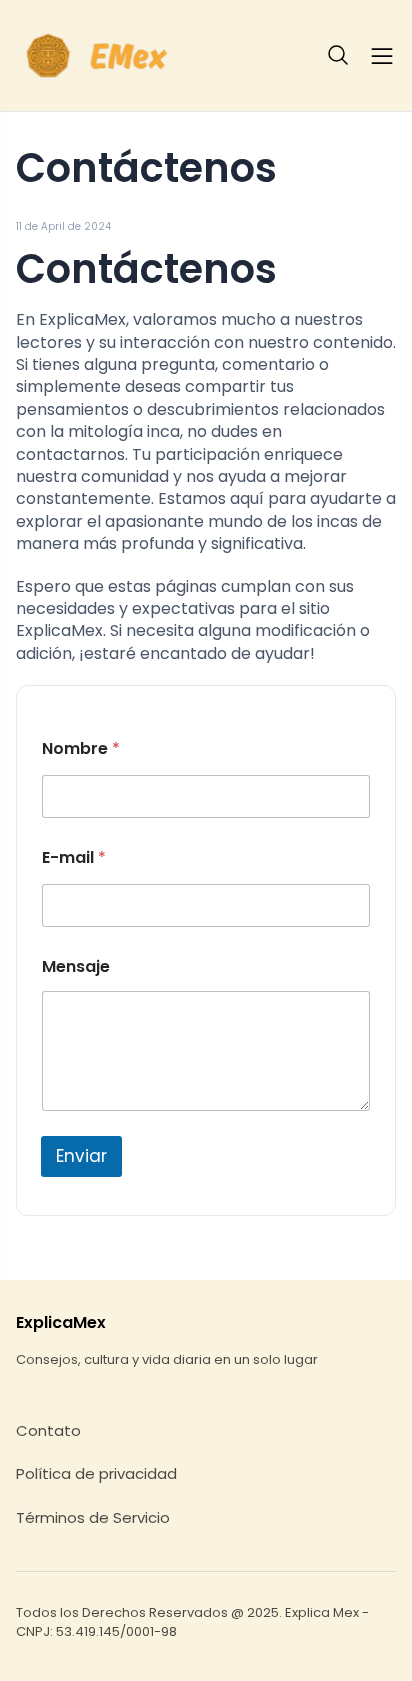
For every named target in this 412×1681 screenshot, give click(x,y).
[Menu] (382, 56)
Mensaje (76, 966)
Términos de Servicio (93, 1518)
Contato (48, 1431)
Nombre (81, 749)
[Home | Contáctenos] (105, 55)
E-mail (74, 858)
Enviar (81, 1156)
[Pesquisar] (339, 56)
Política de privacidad (96, 1474)
